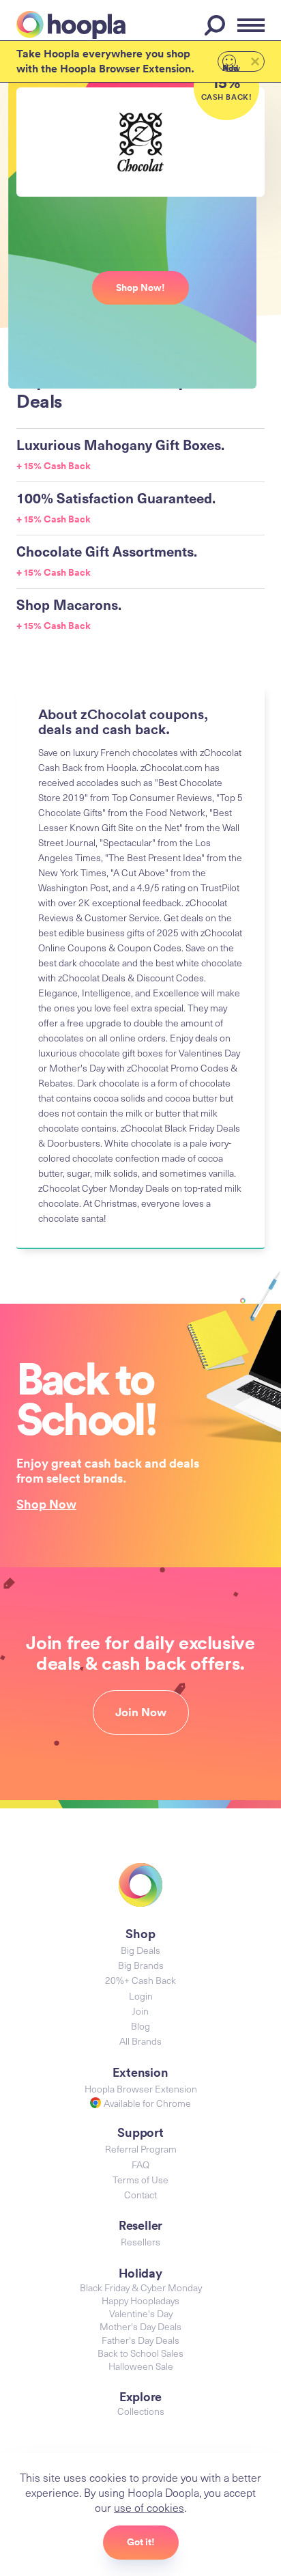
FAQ (140, 2165)
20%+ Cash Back (140, 1980)
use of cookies (149, 2507)
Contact (140, 2195)
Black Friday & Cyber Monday (141, 2287)
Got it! (141, 2542)
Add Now (231, 67)
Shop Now (46, 1504)
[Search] (217, 25)
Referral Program (141, 2149)
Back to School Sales (140, 2353)
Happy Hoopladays (140, 2300)
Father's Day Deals (140, 2340)
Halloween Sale (141, 2366)
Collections (141, 2411)
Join (140, 2011)
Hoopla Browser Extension (141, 2089)
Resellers (140, 2242)
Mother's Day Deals (140, 2326)
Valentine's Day (141, 2313)
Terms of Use (140, 2180)
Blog (140, 2026)
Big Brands (141, 1965)
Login (141, 1996)
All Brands (140, 2041)
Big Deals (140, 1950)
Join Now (141, 1712)
